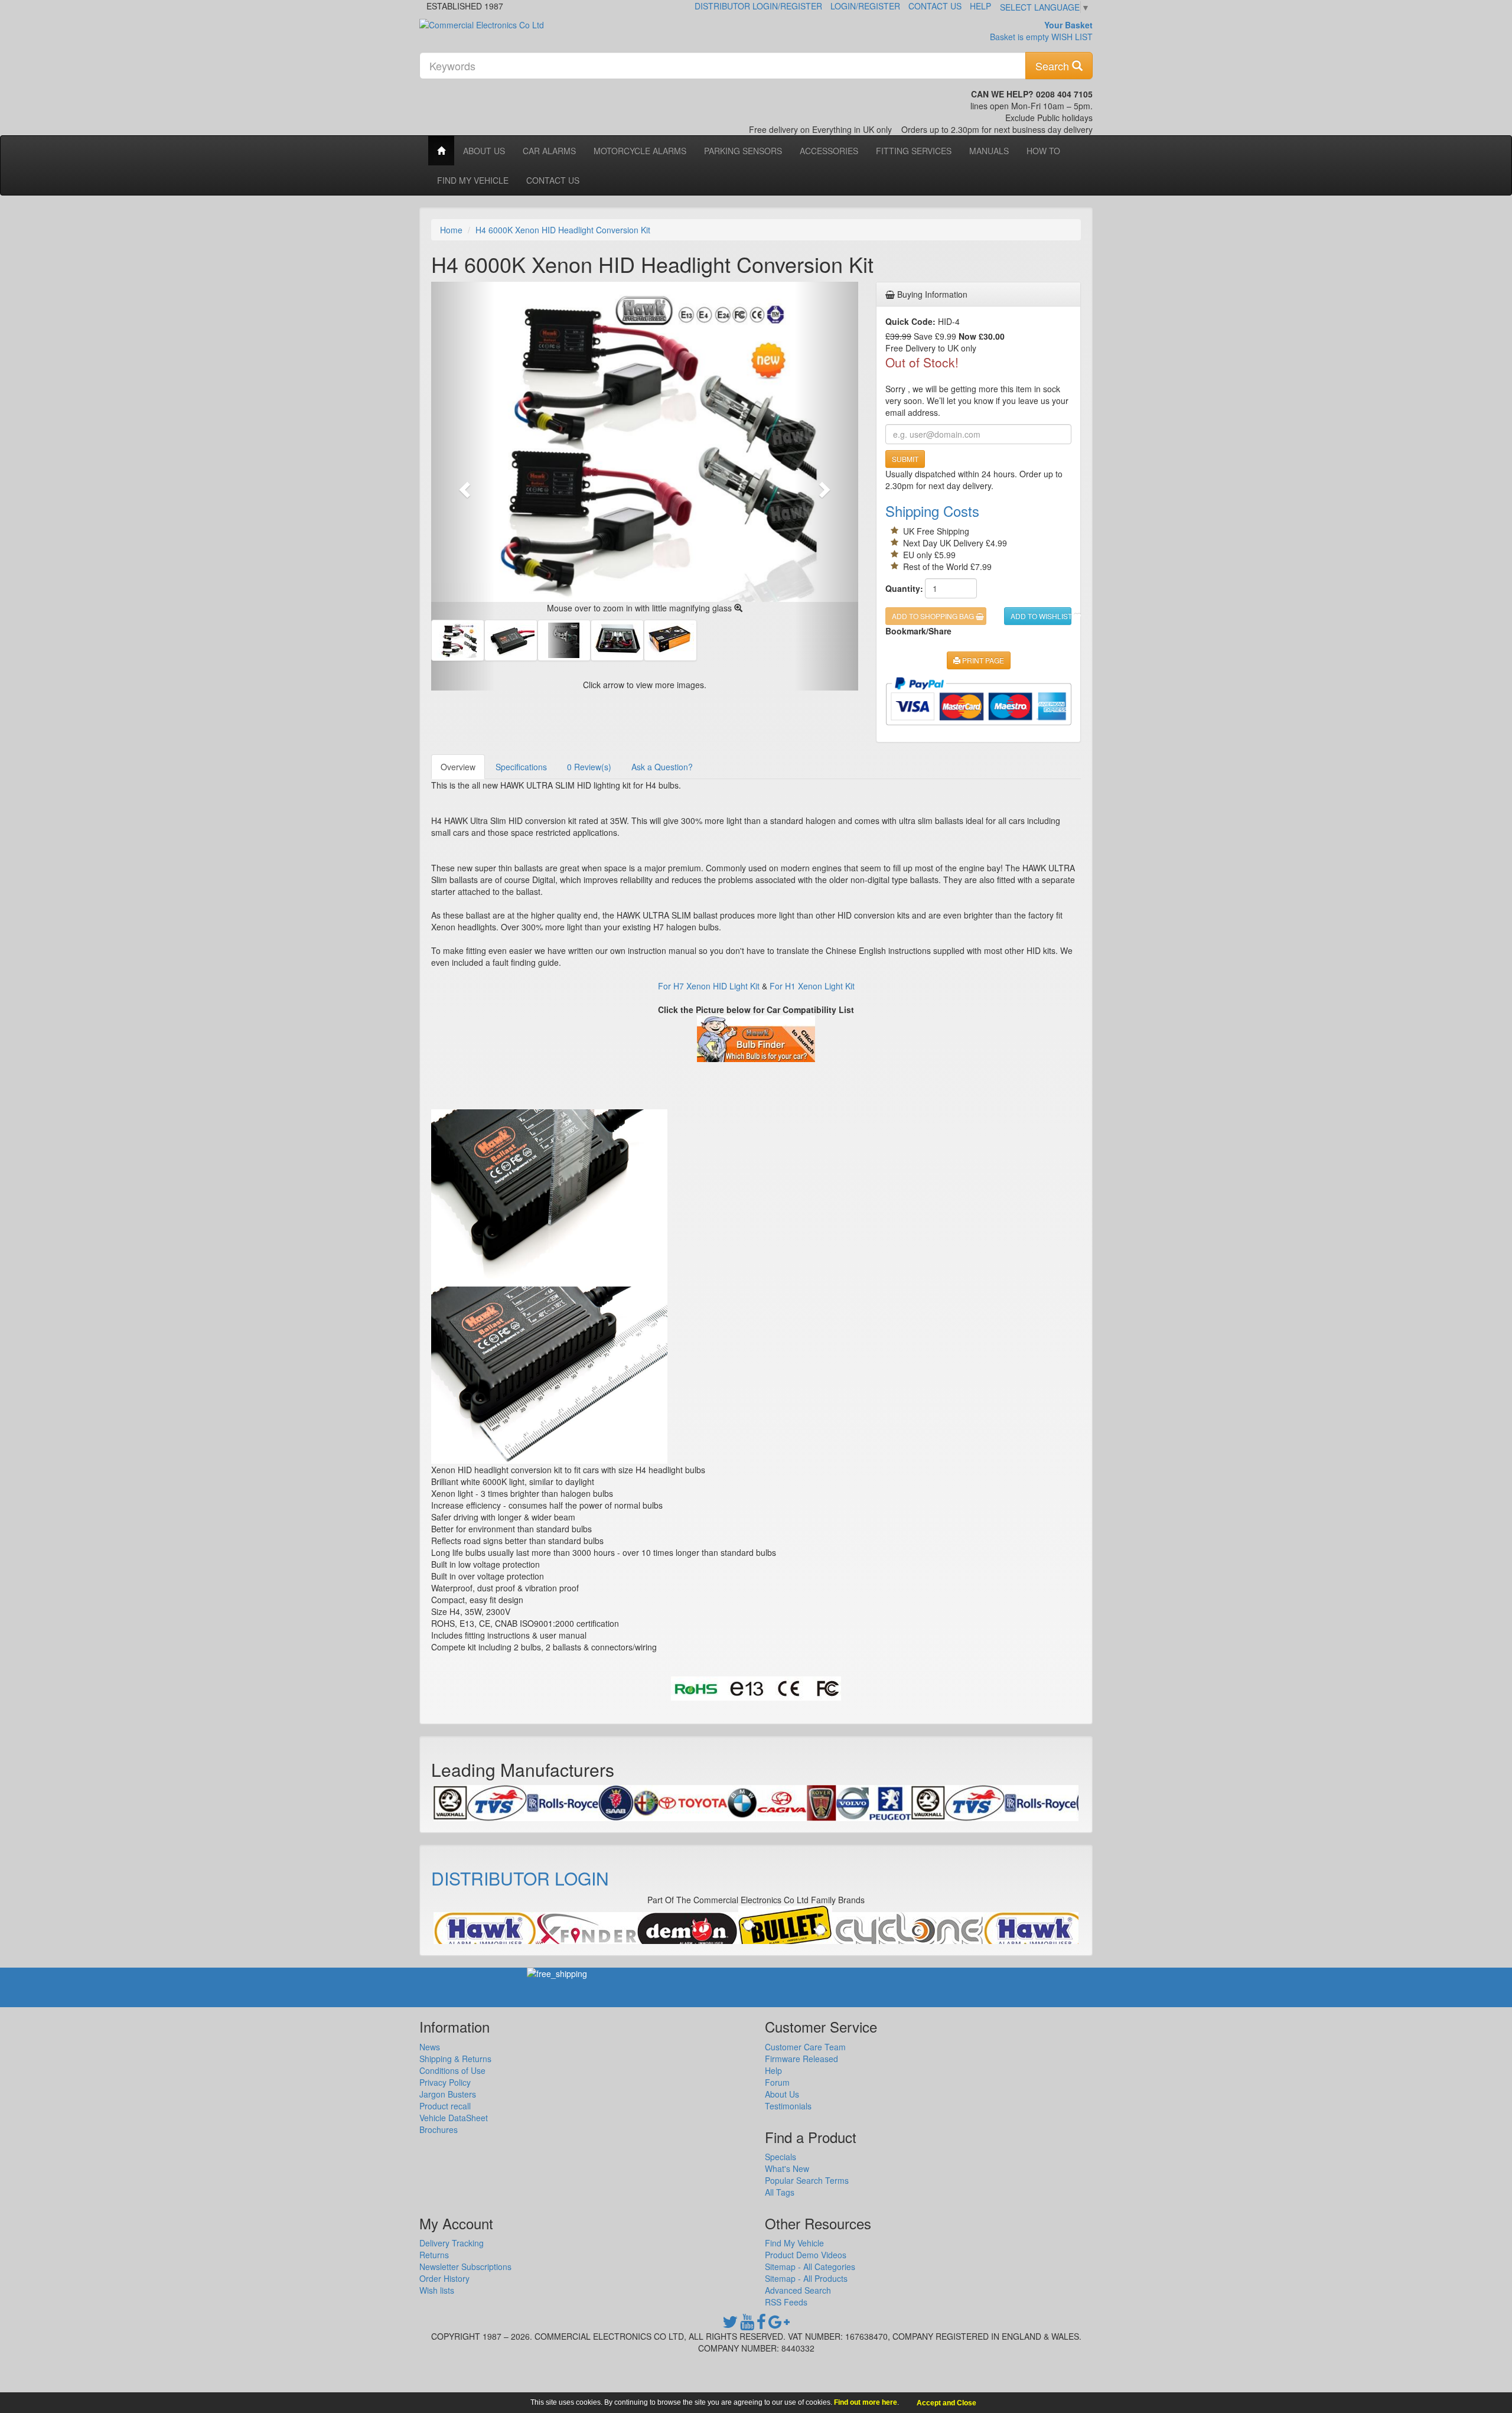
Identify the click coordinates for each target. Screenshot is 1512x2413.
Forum (777, 2082)
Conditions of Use (452, 2070)
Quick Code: (910, 321)
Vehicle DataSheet (454, 2118)
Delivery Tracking (452, 2243)
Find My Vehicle (473, 180)
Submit (905, 459)
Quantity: (901, 588)
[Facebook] (761, 2324)
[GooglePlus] (779, 2324)
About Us (484, 151)
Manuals (989, 151)
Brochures (439, 2129)
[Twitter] (730, 2324)
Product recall (445, 2106)
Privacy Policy (445, 2082)
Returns (434, 2255)
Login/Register (865, 6)
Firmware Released (801, 2059)
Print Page (982, 660)
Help (980, 6)
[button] (463, 486)
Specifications (521, 767)
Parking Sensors (743, 151)
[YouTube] (747, 2324)
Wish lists (437, 2290)
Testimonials (788, 2106)
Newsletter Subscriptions (465, 2267)
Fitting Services (914, 151)
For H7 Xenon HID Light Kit (709, 986)
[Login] (485, 1931)
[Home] (441, 151)
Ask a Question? (662, 767)
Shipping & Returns (455, 2059)
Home (451, 230)
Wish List (1072, 37)
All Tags (780, 2192)
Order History (444, 2278)
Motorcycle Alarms (640, 151)
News (430, 2047)
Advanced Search (798, 2290)
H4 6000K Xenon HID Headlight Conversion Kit (563, 230)
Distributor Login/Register (758, 6)
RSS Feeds (786, 2302)
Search (1054, 66)
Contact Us (935, 6)
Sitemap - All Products (806, 2278)
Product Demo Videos (806, 2255)
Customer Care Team (805, 2047)
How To (1043, 151)
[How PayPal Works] (978, 701)
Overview (458, 767)
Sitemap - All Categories (810, 2267)
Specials (781, 2157)
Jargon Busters (448, 2094)
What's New (787, 2168)
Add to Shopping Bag (934, 616)
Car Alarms (549, 151)
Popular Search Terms (807, 2180)
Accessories (829, 151)
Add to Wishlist (1041, 616)
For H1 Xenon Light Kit (812, 986)
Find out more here (866, 2402)
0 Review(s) (589, 767)
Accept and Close (946, 2403)
